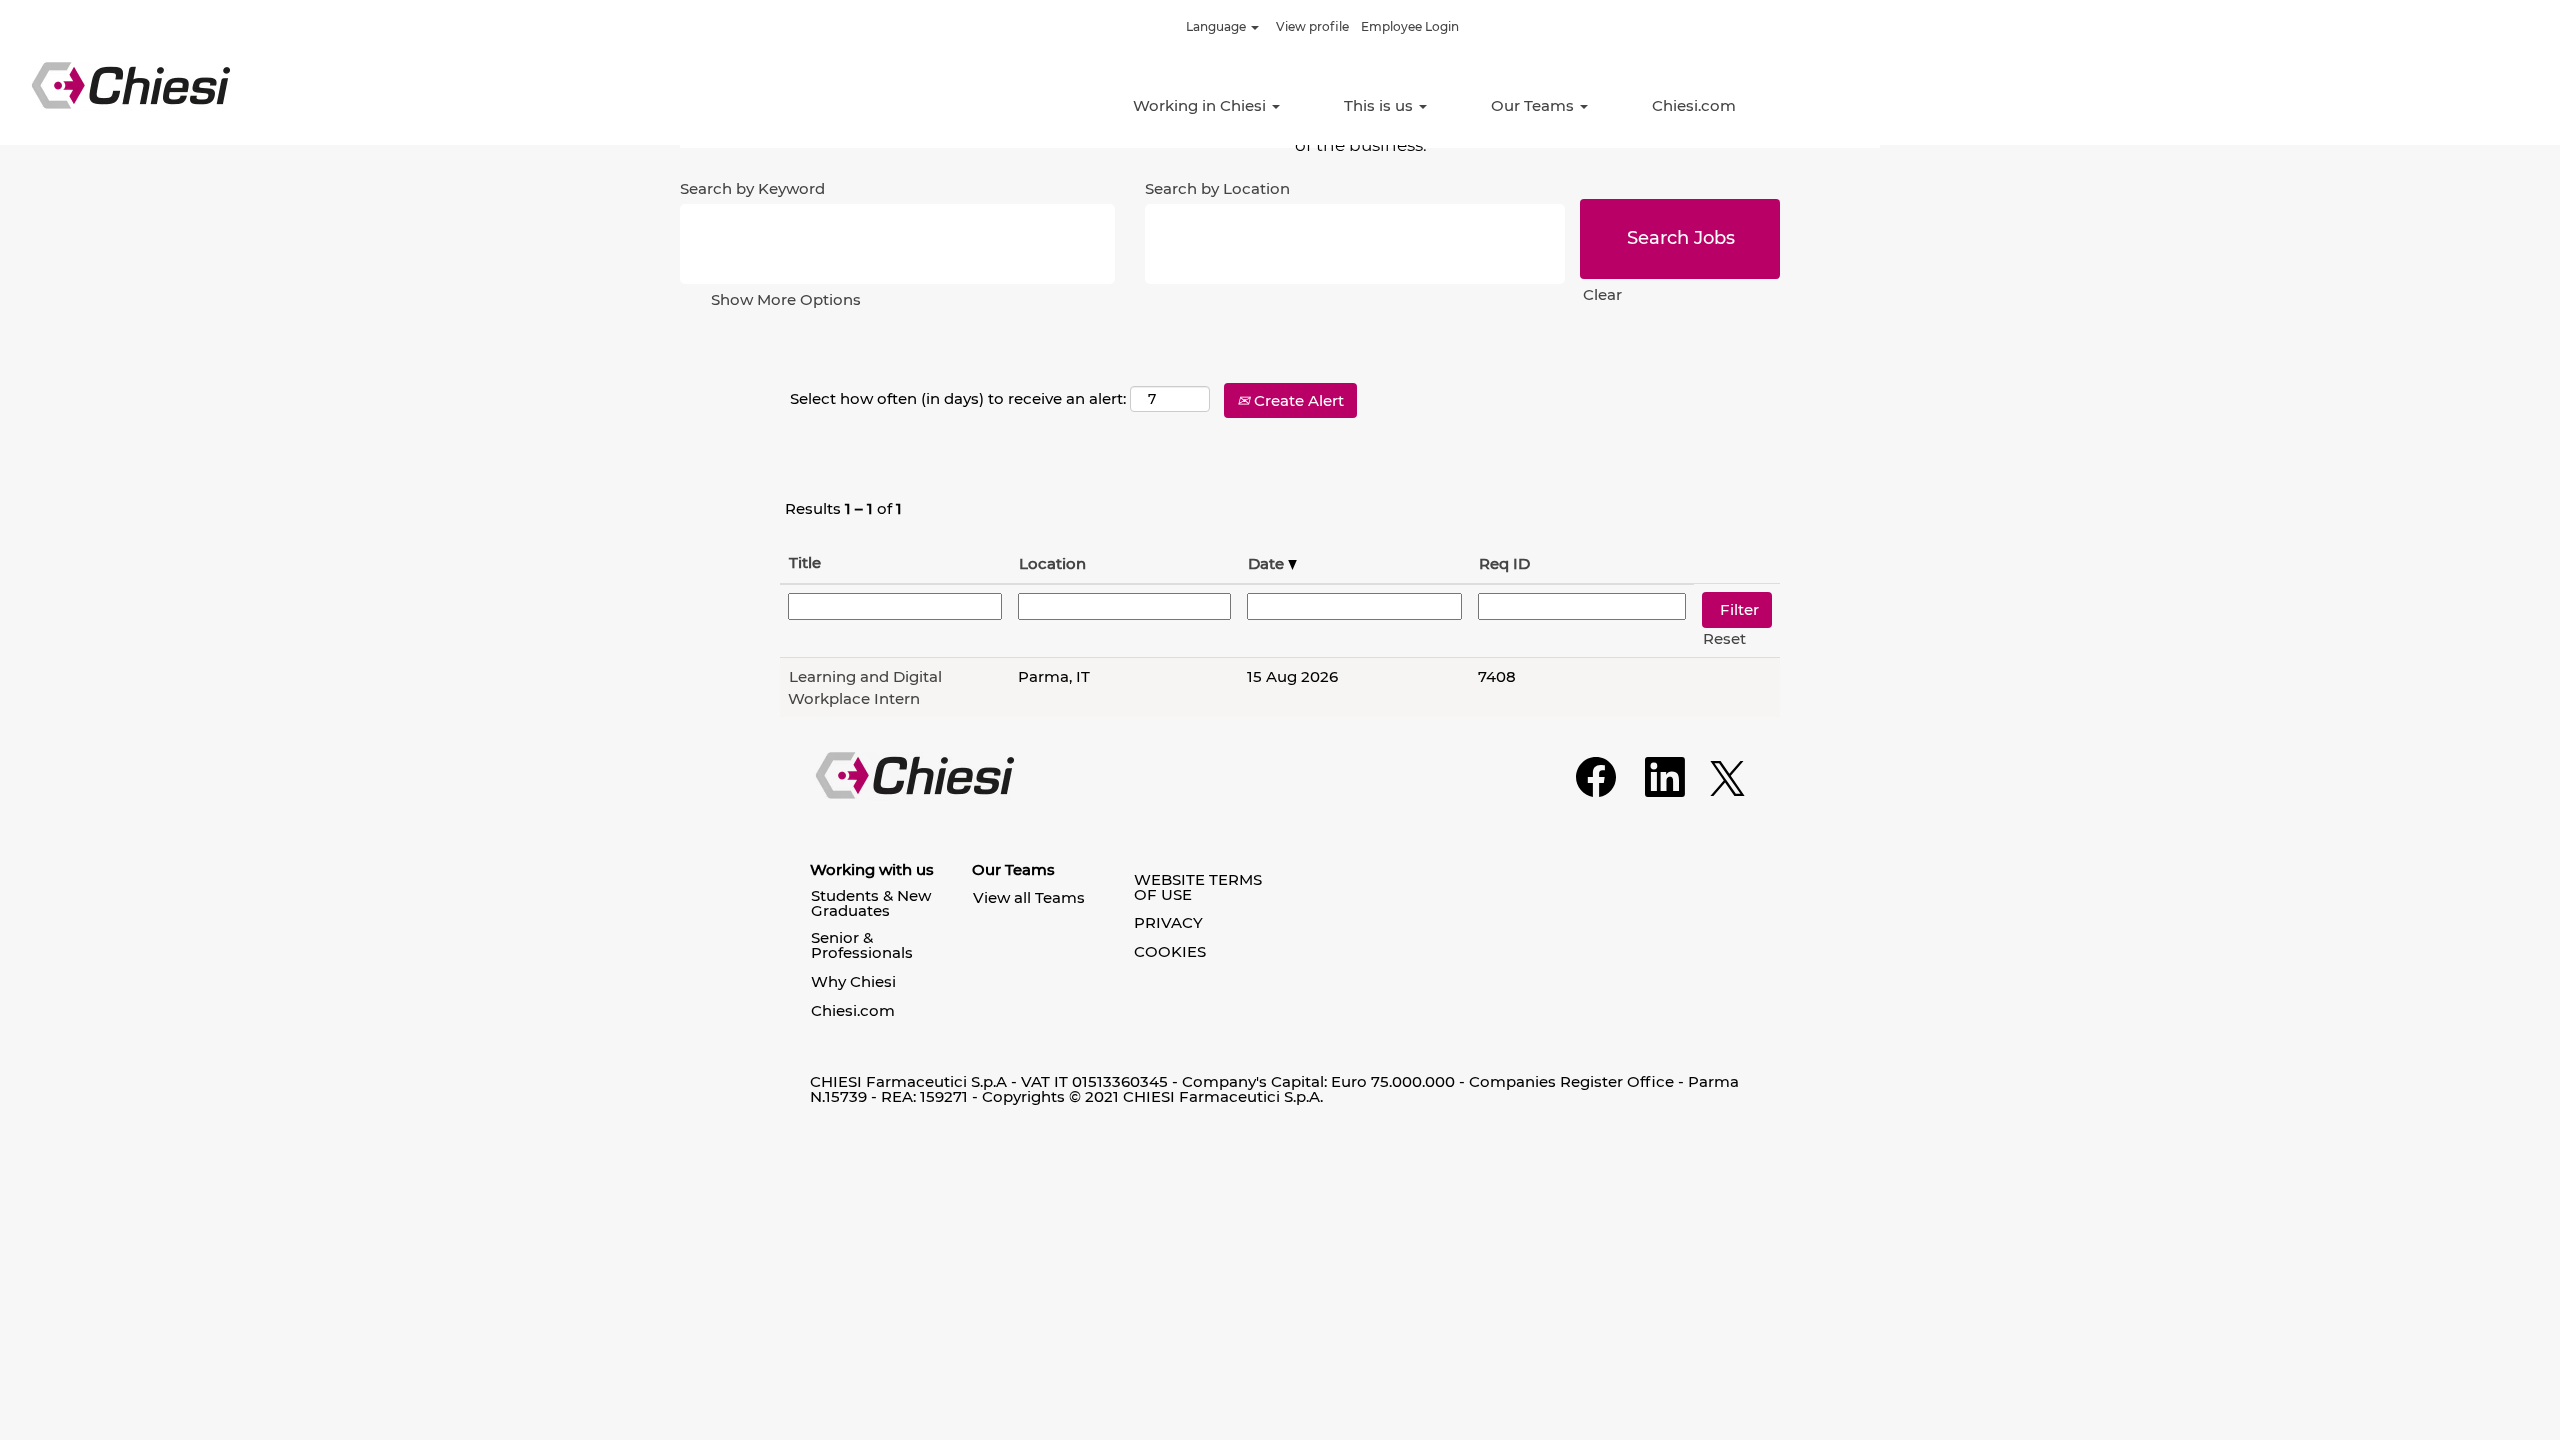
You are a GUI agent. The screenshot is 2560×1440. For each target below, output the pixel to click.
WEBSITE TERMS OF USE (1198, 887)
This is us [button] (1380, 105)
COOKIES (1170, 951)
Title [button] (805, 562)
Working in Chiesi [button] (1201, 105)
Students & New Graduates (871, 903)
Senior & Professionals (862, 945)
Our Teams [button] (1534, 105)
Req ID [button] (1504, 563)
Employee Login (1410, 26)
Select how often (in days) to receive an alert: (958, 398)
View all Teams (1029, 897)
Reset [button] (1724, 638)
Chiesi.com (1694, 105)
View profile (1312, 26)
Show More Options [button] (786, 299)
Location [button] (1052, 563)
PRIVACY (1168, 922)
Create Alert (1297, 400)
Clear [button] (1602, 294)
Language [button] (1217, 26)
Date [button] (1268, 563)
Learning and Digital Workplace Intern (865, 687)
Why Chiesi (853, 981)
